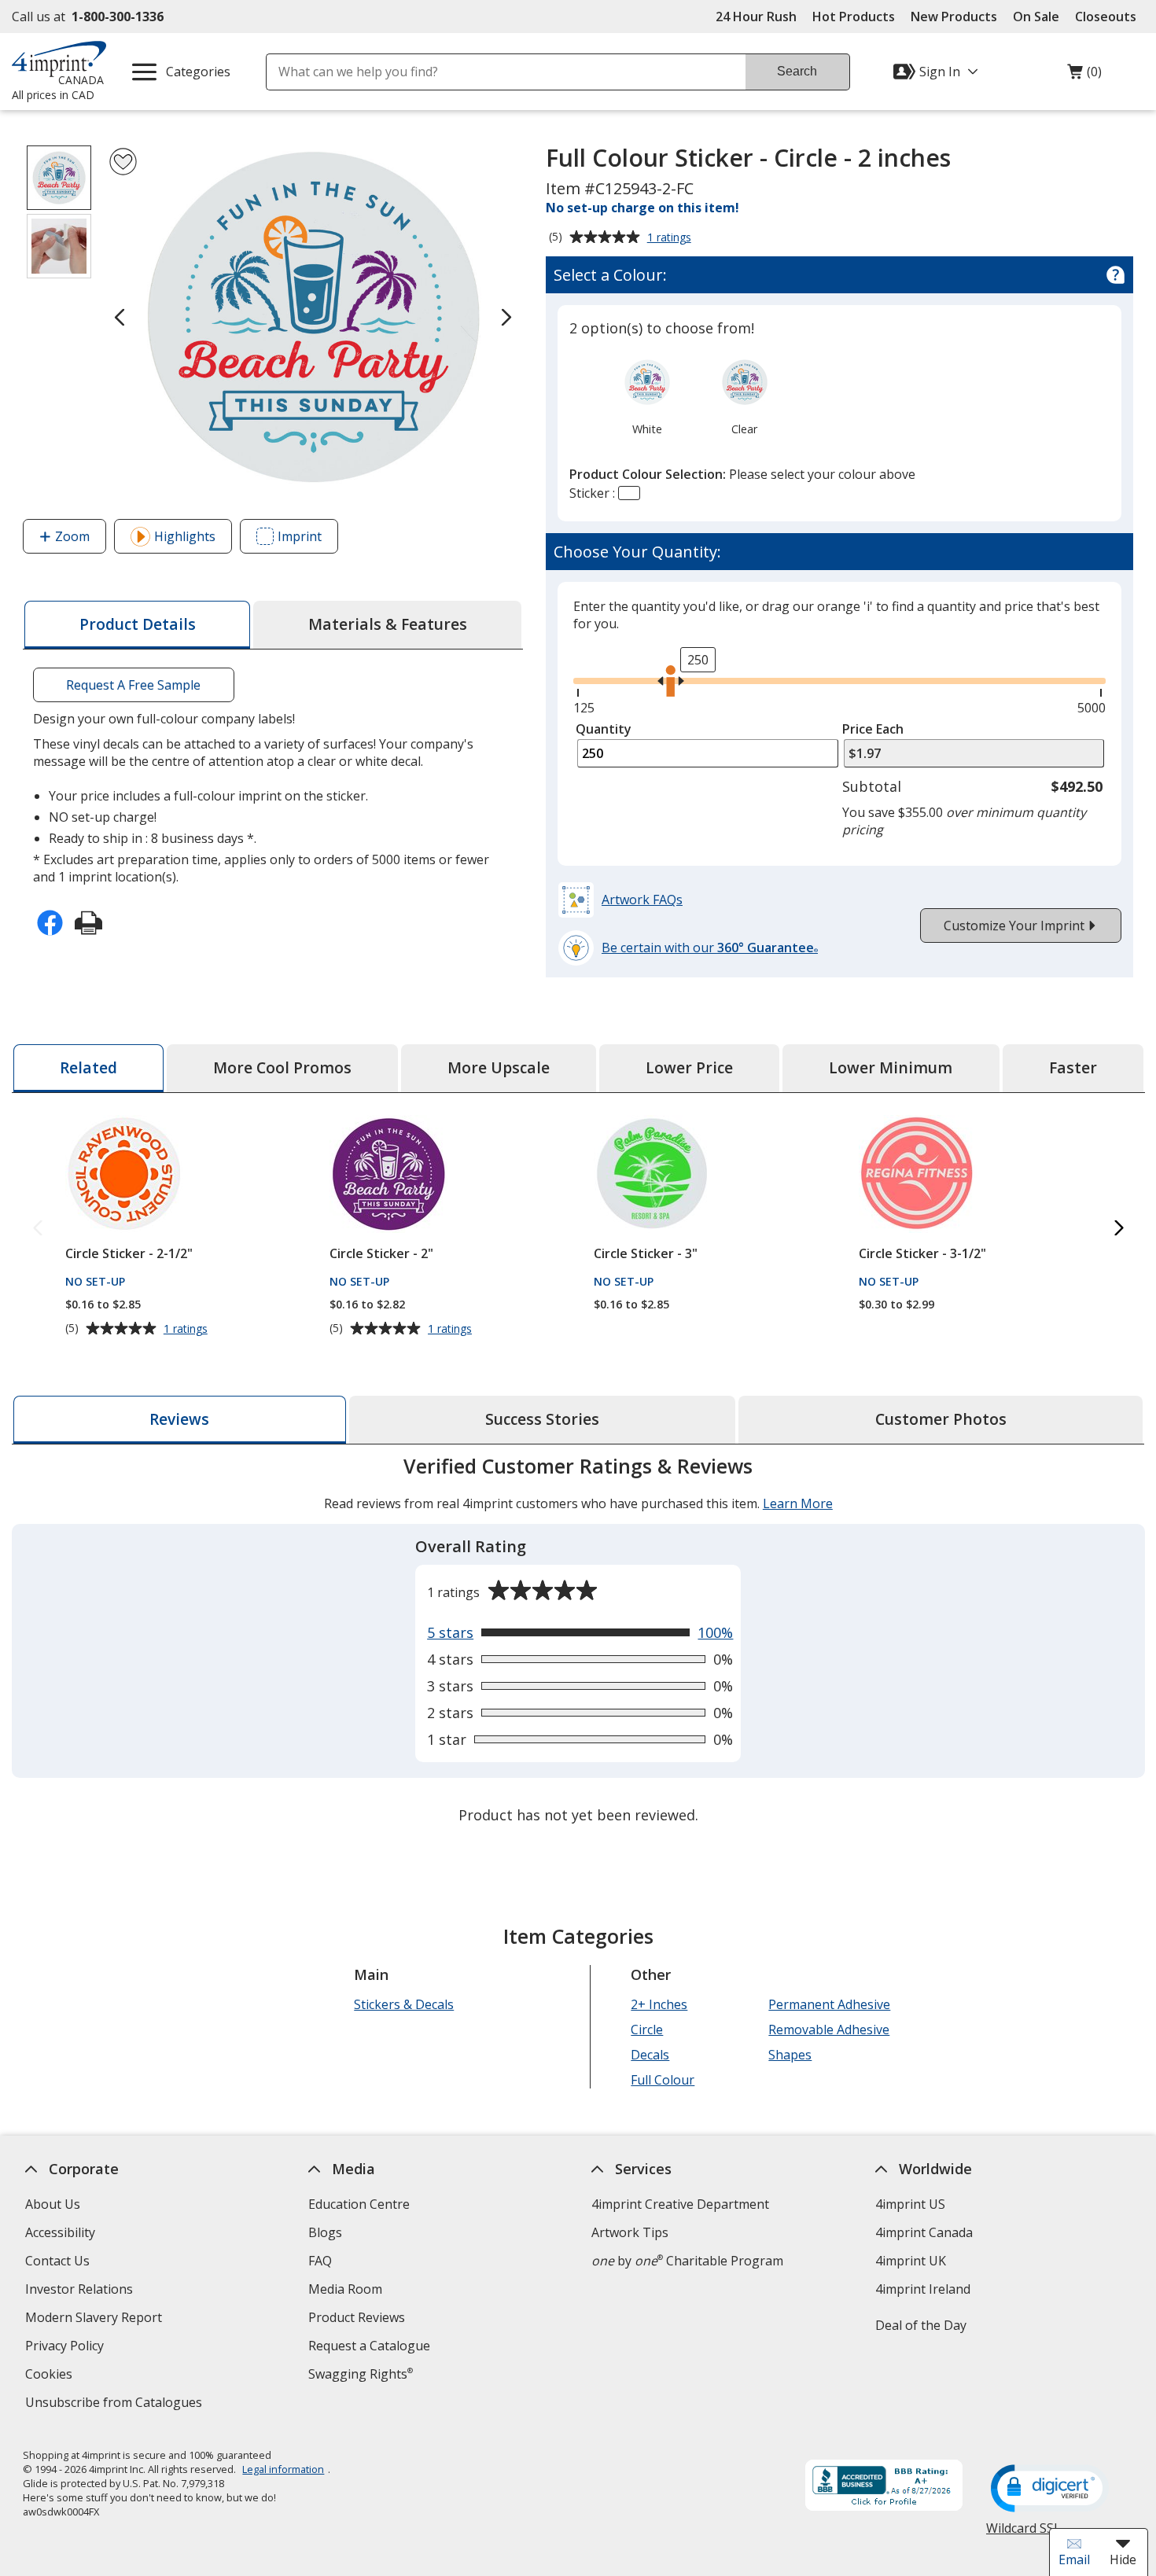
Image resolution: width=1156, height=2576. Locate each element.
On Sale (1036, 17)
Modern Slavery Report (96, 2319)
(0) (1084, 75)
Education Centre (359, 2204)
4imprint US (909, 2204)
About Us (53, 2204)
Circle (647, 2030)
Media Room (345, 2289)
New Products (954, 17)
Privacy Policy (66, 2348)
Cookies (51, 2376)
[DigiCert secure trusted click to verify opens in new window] (1050, 2490)
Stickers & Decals (404, 2004)
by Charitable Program (687, 2261)
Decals (650, 2055)
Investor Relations (81, 2291)
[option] (647, 396)
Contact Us (57, 2261)
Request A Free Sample (133, 685)
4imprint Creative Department (680, 2204)
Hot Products (854, 17)
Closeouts (1106, 17)
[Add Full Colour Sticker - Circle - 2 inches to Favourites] (123, 162)
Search (797, 71)
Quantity (604, 729)
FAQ (320, 2261)
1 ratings (671, 238)
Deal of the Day (920, 2325)
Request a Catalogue (369, 2346)
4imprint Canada (923, 2232)
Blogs (325, 2232)
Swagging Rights (361, 2374)
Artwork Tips (630, 2232)
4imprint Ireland (922, 2289)
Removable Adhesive (829, 2030)
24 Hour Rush (756, 17)
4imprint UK (910, 2261)
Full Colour (663, 2080)
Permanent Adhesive (829, 2004)
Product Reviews (357, 2317)
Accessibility (60, 2232)
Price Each (873, 729)
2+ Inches (659, 2004)
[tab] (137, 625)
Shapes (790, 2055)
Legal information (283, 2469)
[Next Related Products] (1119, 1229)
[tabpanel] (578, 1642)
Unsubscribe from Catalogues (116, 2404)
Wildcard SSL (1023, 2534)
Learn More (798, 1503)
